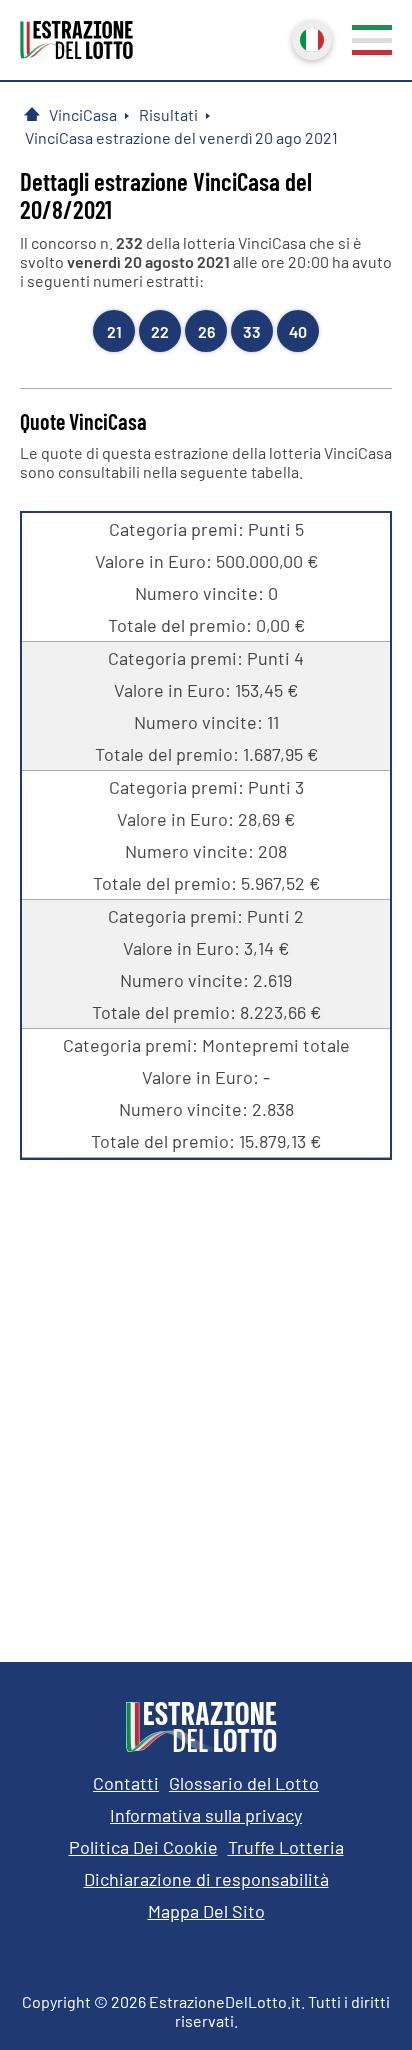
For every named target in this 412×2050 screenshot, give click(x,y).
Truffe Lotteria (286, 1847)
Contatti (126, 1783)
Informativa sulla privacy (206, 1815)
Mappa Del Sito (206, 1911)
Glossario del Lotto (244, 1783)
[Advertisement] (206, 1396)
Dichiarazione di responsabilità (206, 1879)
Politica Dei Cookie (143, 1847)
